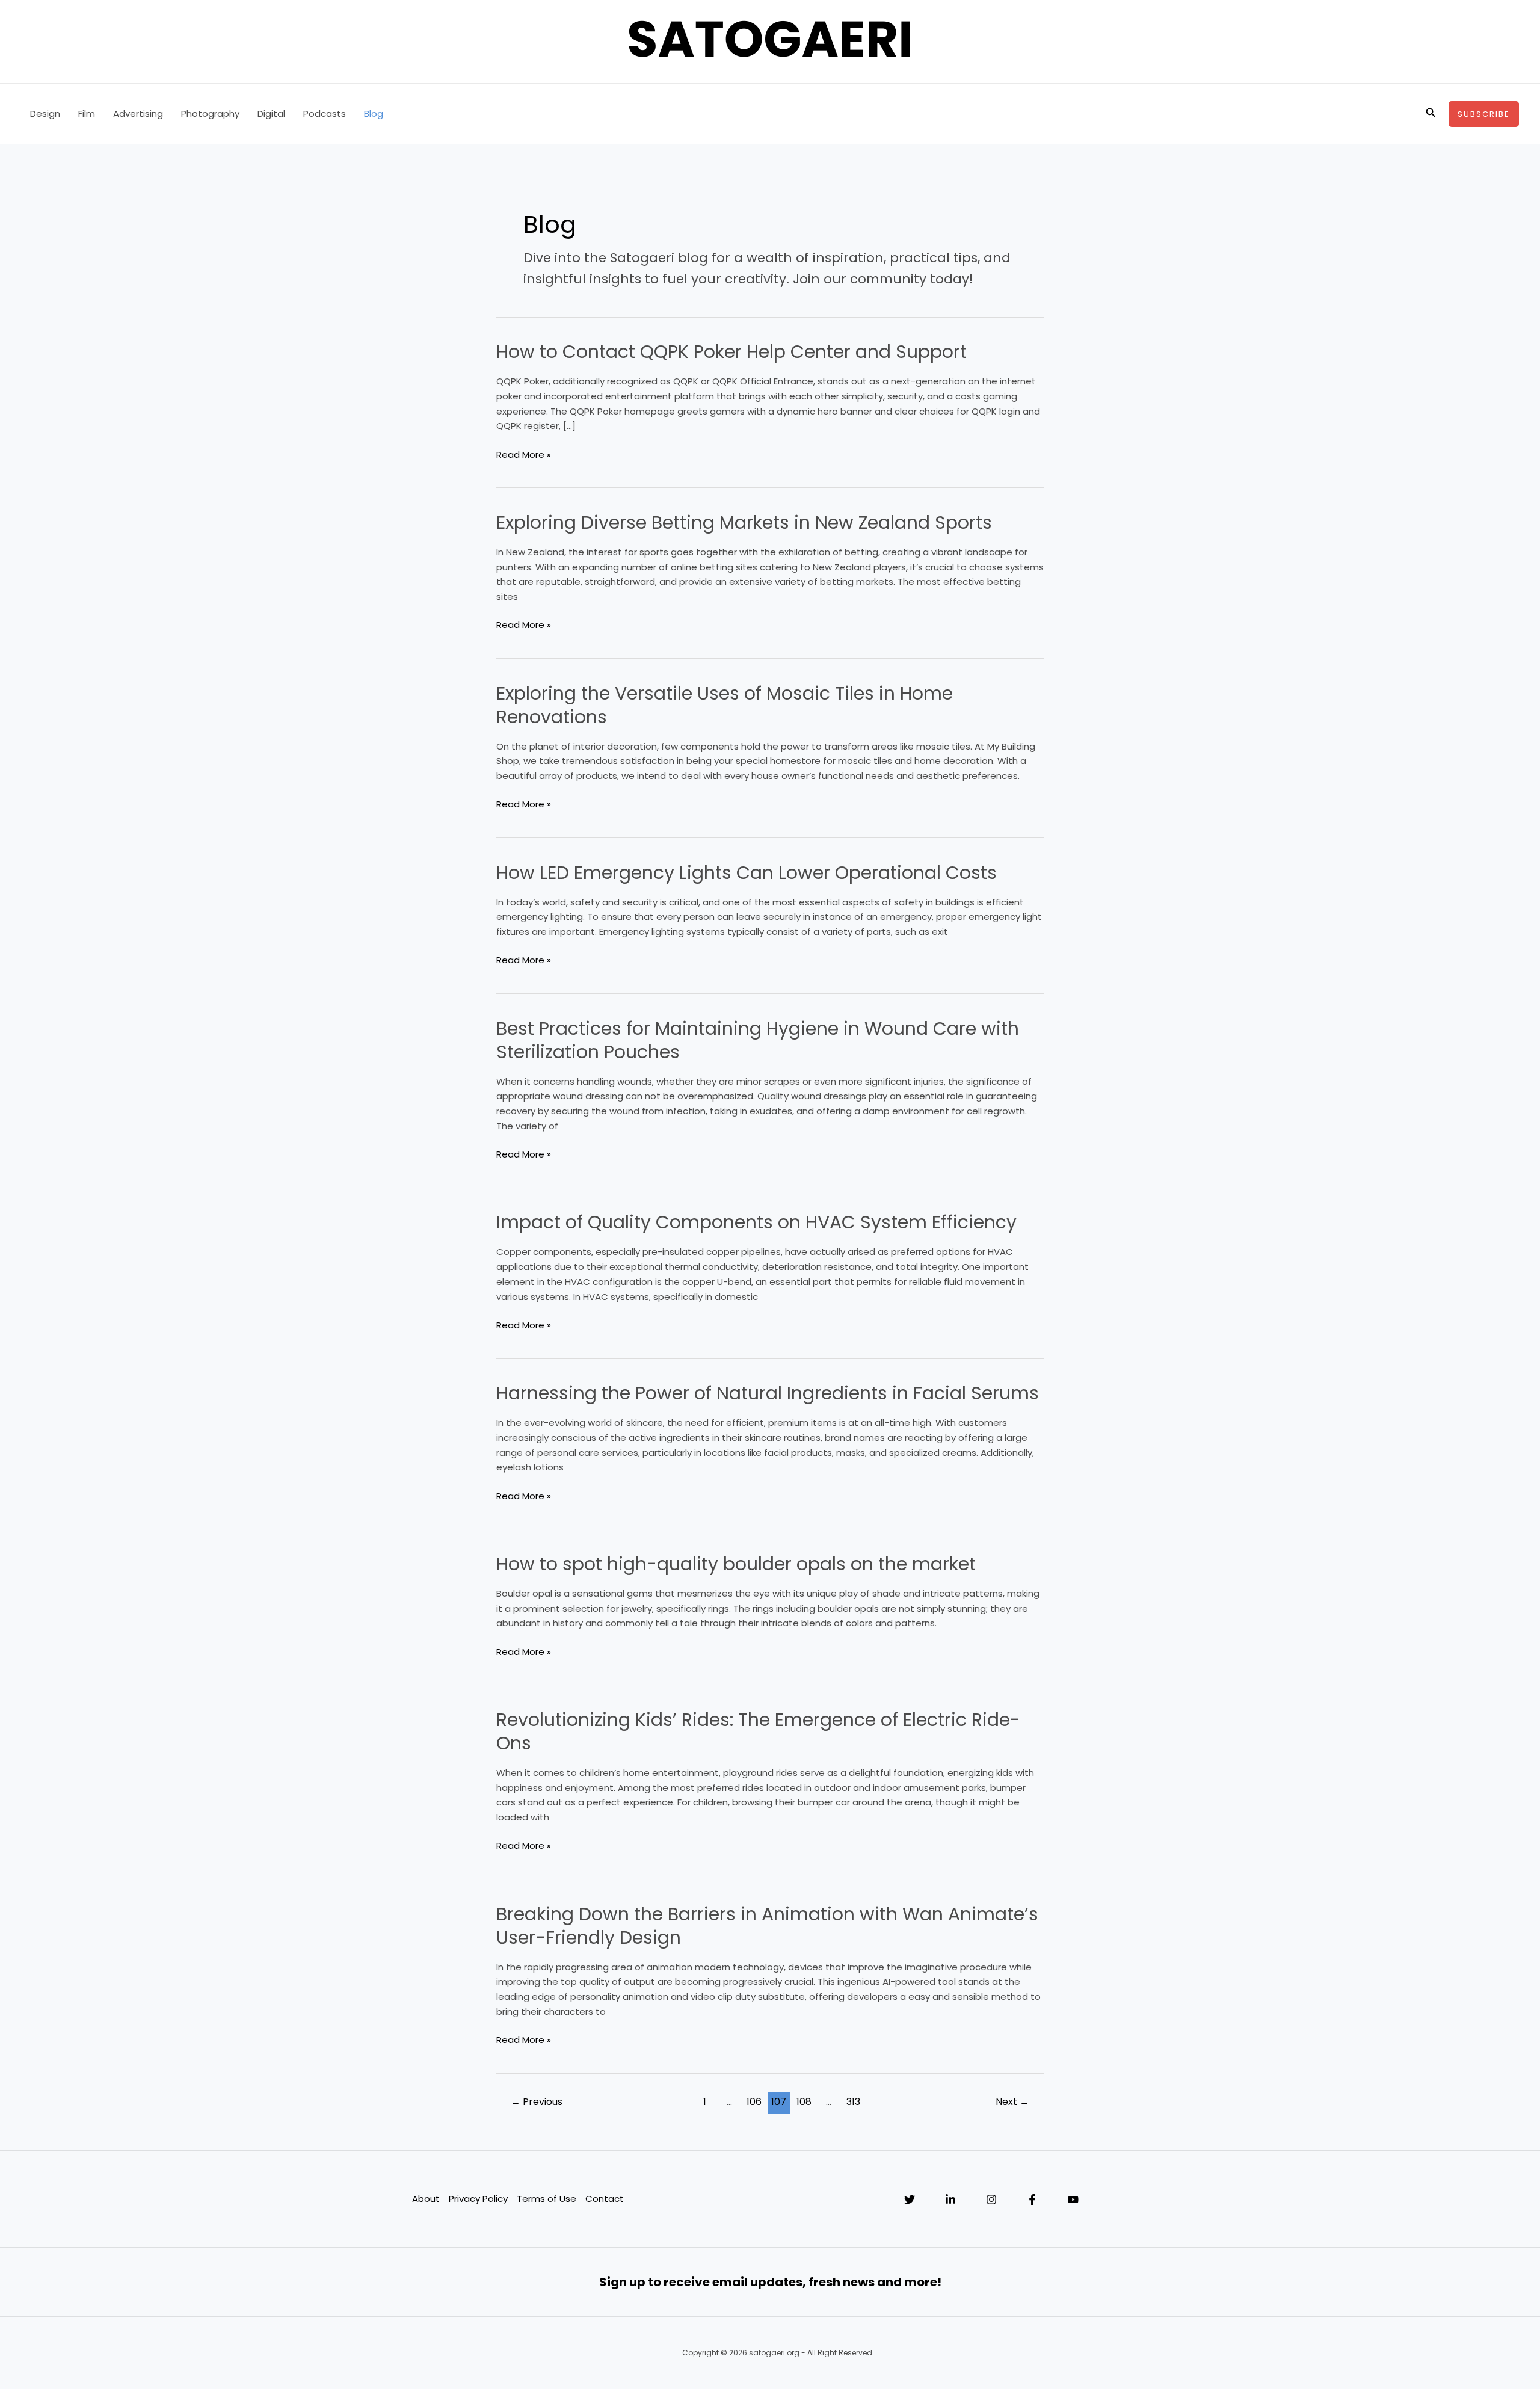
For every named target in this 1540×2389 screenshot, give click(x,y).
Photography (210, 113)
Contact (605, 2199)
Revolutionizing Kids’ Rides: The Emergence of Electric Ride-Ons (758, 1731)
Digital (271, 113)
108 (804, 2102)
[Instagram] (991, 2199)
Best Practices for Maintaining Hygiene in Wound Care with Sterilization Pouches (758, 1040)
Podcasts (325, 113)
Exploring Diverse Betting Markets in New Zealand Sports (744, 522)
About (426, 2199)
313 (853, 2102)
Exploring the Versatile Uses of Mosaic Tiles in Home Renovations (725, 705)
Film (87, 113)
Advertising (138, 113)
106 (754, 2102)
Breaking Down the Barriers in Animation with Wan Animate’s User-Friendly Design (767, 1926)
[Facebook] (1032, 2199)
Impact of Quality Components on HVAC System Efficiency (756, 1222)
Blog (374, 113)
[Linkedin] (950, 2199)
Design (45, 113)
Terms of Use (547, 2199)
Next (1012, 2102)
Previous (537, 2102)
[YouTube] (1073, 2199)
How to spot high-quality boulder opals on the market (736, 1564)
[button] (1431, 114)
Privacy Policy (478, 2199)
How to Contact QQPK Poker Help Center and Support (731, 352)
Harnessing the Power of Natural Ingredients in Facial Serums (768, 1393)
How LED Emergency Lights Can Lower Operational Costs (747, 873)
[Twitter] (910, 2199)
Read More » (524, 455)
